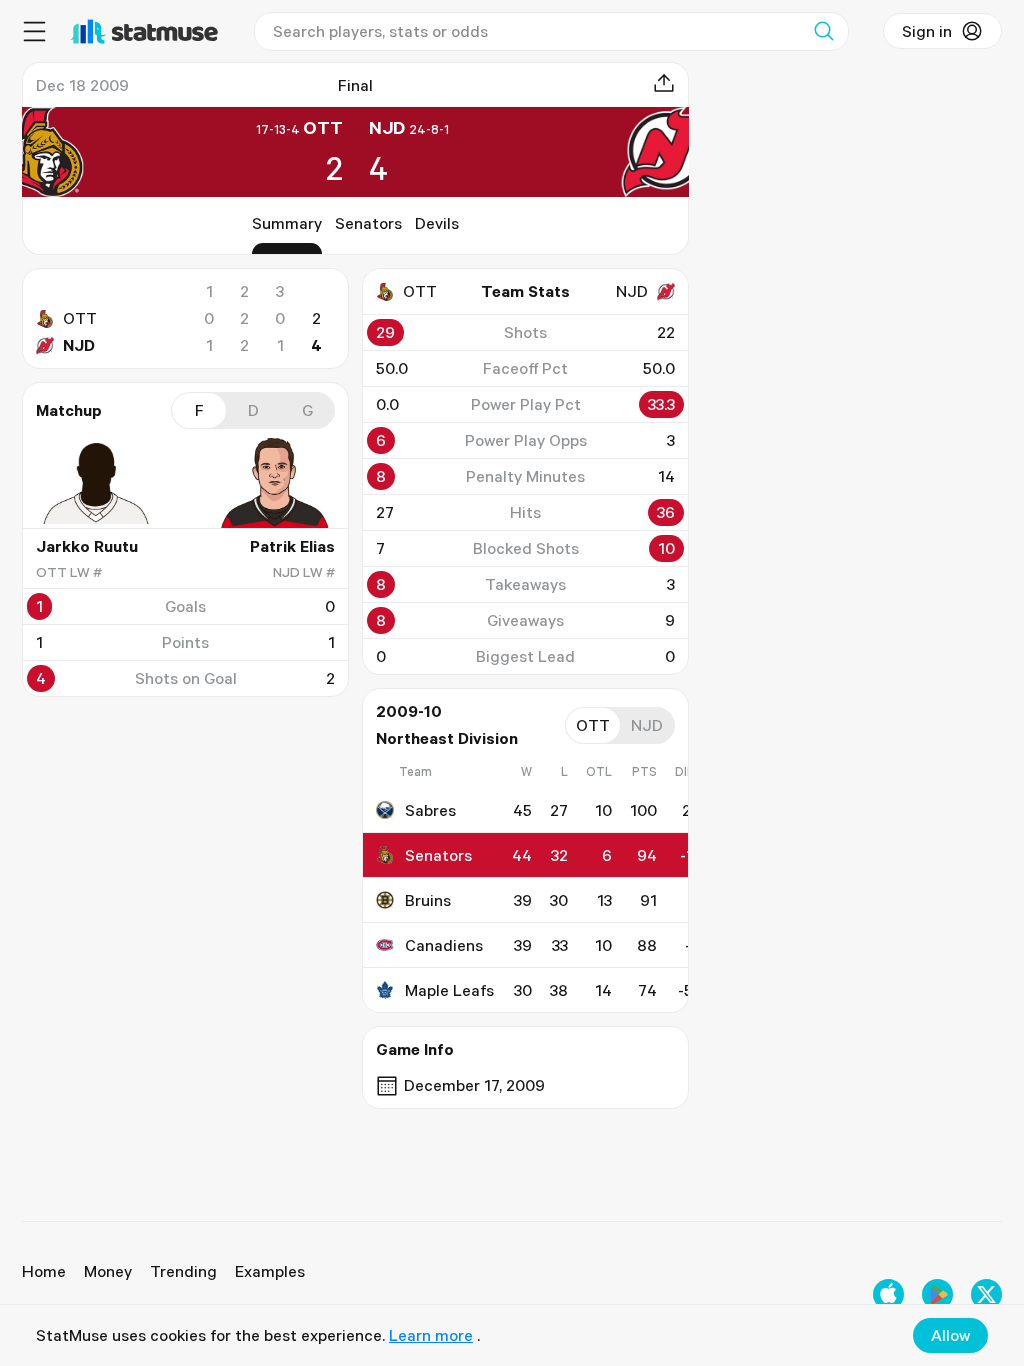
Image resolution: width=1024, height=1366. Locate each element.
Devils (437, 223)
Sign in (927, 31)
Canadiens (444, 945)
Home (44, 1271)
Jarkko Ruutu (87, 546)
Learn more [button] (431, 1335)
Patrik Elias (292, 546)
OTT (80, 318)
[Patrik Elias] (275, 483)
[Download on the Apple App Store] (888, 1294)
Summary (287, 223)
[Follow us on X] (986, 1294)
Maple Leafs (449, 990)
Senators (368, 223)
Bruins (428, 900)
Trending (183, 1271)
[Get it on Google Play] (937, 1294)
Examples (270, 1271)
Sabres (430, 810)
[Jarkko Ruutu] (96, 483)
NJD (79, 345)
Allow (950, 1335)
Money (108, 1271)
